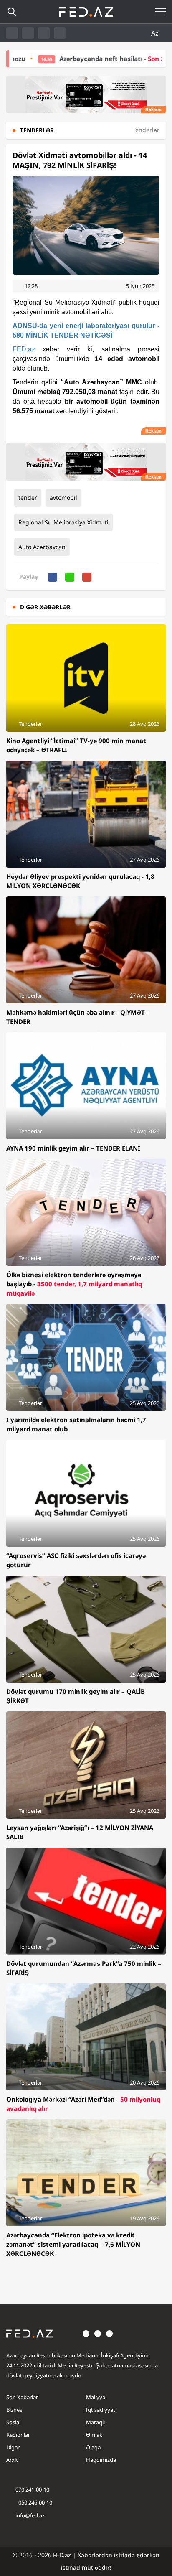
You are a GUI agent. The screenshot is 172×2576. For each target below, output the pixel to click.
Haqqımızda (101, 2460)
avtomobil (63, 498)
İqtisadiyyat (101, 2410)
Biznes (14, 2410)
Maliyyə (96, 2397)
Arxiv (13, 2460)
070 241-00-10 (32, 2489)
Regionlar (18, 2435)
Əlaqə (93, 2447)
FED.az (24, 349)
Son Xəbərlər (22, 2397)
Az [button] (156, 33)
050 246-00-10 (35, 2502)
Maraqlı (95, 2422)
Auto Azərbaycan (42, 547)
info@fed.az (30, 2515)
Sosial (13, 2422)
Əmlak (94, 2435)
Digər (13, 2447)
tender (28, 498)
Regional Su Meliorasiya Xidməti (63, 522)
